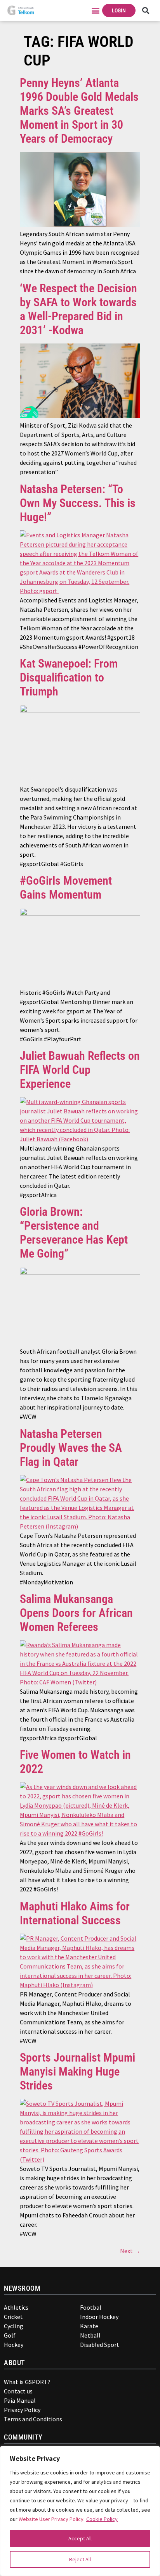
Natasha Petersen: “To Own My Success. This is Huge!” (78, 503)
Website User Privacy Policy (51, 2519)
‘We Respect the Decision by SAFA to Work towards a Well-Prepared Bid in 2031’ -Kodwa (78, 309)
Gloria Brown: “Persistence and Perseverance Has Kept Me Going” (74, 1233)
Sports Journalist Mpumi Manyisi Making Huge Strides (77, 2071)
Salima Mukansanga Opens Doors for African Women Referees (76, 1613)
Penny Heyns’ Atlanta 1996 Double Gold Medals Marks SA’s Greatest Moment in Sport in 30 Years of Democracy (79, 111)
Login (119, 10)
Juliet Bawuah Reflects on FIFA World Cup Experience (80, 1070)
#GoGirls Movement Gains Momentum (66, 888)
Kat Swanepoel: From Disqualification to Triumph (69, 677)
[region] (80, 2511)
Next (130, 2251)
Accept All (80, 2538)
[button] (96, 11)
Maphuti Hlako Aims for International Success (75, 1913)
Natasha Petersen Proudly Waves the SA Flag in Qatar (71, 1448)
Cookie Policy (102, 2519)
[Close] (149, 2455)
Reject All (80, 2559)
